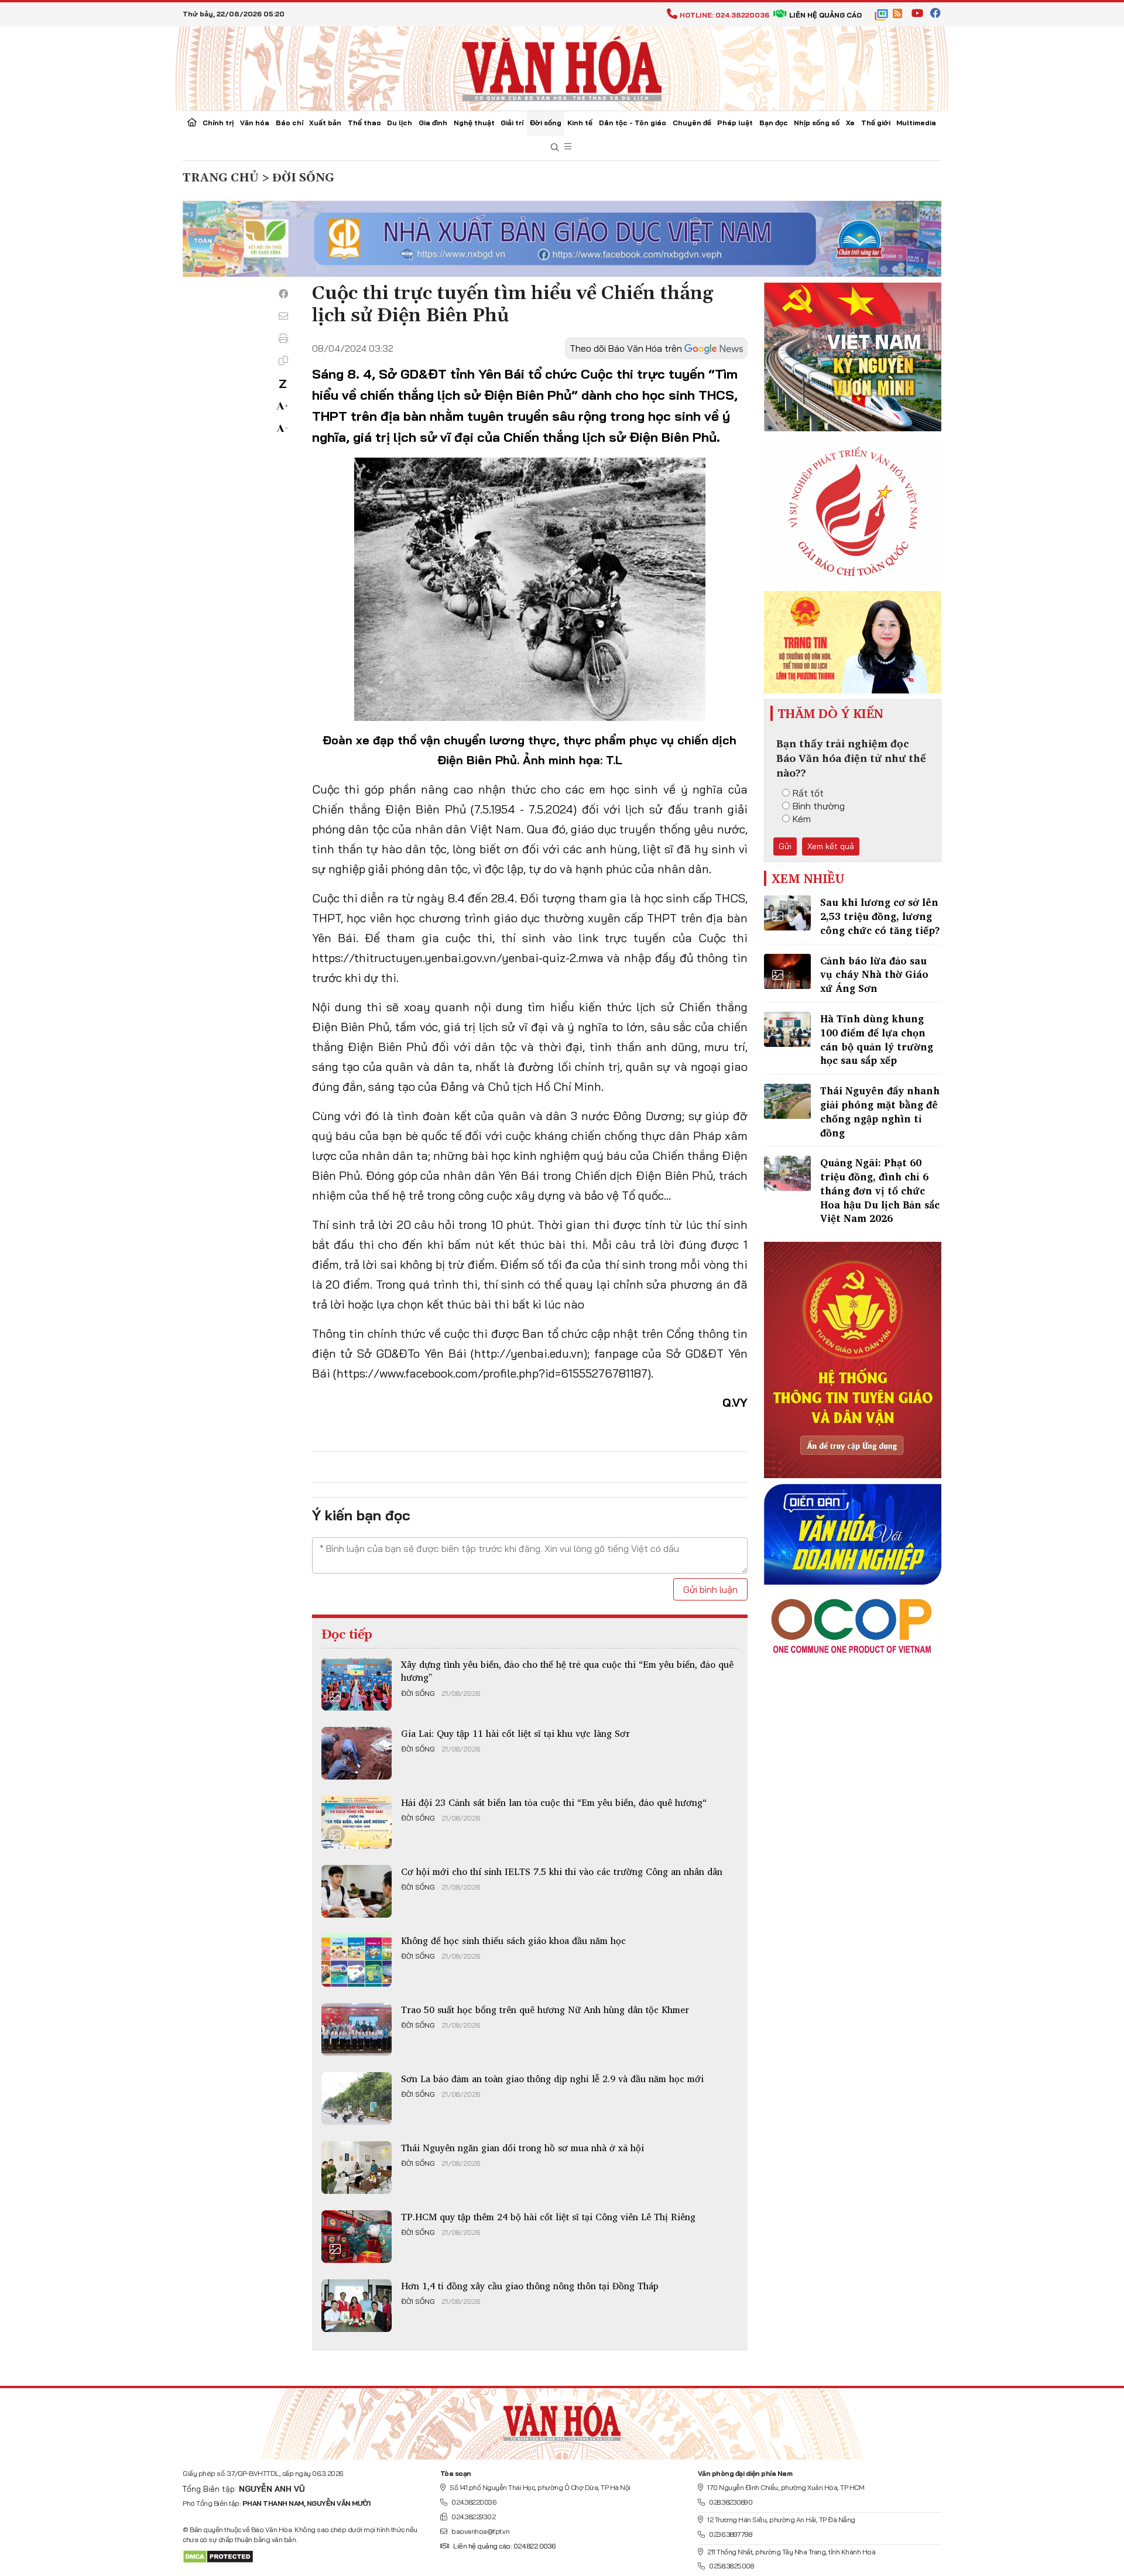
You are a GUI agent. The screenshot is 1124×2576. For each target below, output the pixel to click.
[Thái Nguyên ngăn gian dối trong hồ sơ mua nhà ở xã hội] (357, 2168)
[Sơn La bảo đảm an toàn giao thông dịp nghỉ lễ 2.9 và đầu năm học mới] (357, 2098)
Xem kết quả (831, 846)
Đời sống (546, 123)
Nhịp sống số (817, 123)
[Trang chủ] (192, 123)
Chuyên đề (692, 123)
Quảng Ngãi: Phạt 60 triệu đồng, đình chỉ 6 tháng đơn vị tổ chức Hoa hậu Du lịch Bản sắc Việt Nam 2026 (880, 1190)
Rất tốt (808, 793)
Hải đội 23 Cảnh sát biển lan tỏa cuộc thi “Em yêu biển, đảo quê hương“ (554, 1802)
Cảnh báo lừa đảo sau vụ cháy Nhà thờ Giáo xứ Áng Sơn (874, 975)
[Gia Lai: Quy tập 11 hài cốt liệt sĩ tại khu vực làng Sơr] (357, 1753)
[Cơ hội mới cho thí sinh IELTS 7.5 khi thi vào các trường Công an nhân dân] (357, 1891)
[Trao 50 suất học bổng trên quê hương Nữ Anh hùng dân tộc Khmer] (357, 2029)
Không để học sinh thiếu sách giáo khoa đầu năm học (513, 1940)
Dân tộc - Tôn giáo (633, 123)
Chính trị (218, 123)
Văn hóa (255, 123)
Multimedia (916, 123)
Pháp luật (735, 123)
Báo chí (289, 123)
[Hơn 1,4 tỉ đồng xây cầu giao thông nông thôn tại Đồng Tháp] (357, 2306)
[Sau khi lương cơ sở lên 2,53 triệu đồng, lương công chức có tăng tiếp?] (787, 913)
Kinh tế (580, 123)
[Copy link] (283, 360)
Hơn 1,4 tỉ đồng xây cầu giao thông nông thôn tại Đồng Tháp (530, 2286)
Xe (850, 123)
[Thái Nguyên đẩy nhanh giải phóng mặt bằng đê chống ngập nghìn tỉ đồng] (787, 1101)
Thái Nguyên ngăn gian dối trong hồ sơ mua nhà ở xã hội (522, 2148)
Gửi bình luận (710, 1589)
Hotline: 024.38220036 (724, 15)
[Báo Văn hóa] (562, 67)
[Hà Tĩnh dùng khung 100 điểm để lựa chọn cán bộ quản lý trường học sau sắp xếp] (787, 1029)
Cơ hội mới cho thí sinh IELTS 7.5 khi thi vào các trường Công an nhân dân (562, 1871)
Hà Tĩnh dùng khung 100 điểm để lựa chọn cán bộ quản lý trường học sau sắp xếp (877, 1039)
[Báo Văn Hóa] (562, 2419)
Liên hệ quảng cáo (825, 15)
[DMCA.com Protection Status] (218, 2556)
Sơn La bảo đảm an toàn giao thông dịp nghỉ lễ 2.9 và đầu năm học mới (552, 2079)
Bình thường (819, 806)
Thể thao (364, 123)
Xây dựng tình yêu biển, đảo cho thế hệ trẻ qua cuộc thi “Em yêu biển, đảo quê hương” (567, 1671)
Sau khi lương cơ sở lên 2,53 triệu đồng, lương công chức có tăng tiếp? (880, 916)
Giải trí (512, 123)
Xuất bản (325, 123)
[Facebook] (283, 294)
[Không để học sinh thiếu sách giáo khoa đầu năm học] (357, 1960)
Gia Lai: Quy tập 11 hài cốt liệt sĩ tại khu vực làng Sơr (515, 1733)
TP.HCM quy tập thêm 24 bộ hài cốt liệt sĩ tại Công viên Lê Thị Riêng (548, 2217)
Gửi (785, 846)
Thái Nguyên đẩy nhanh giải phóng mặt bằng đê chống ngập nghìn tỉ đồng (880, 1111)
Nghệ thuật (474, 123)
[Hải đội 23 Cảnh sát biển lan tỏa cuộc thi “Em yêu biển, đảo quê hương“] (357, 1822)
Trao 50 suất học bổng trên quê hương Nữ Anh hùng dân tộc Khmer (545, 2010)
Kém (802, 819)
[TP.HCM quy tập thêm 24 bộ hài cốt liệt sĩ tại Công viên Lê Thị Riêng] (357, 2237)
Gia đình (433, 123)
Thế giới (876, 123)
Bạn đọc (774, 123)
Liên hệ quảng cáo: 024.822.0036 (504, 2546)
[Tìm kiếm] (555, 148)
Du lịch (400, 123)
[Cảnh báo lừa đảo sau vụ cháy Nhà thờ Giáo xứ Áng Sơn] (787, 971)
